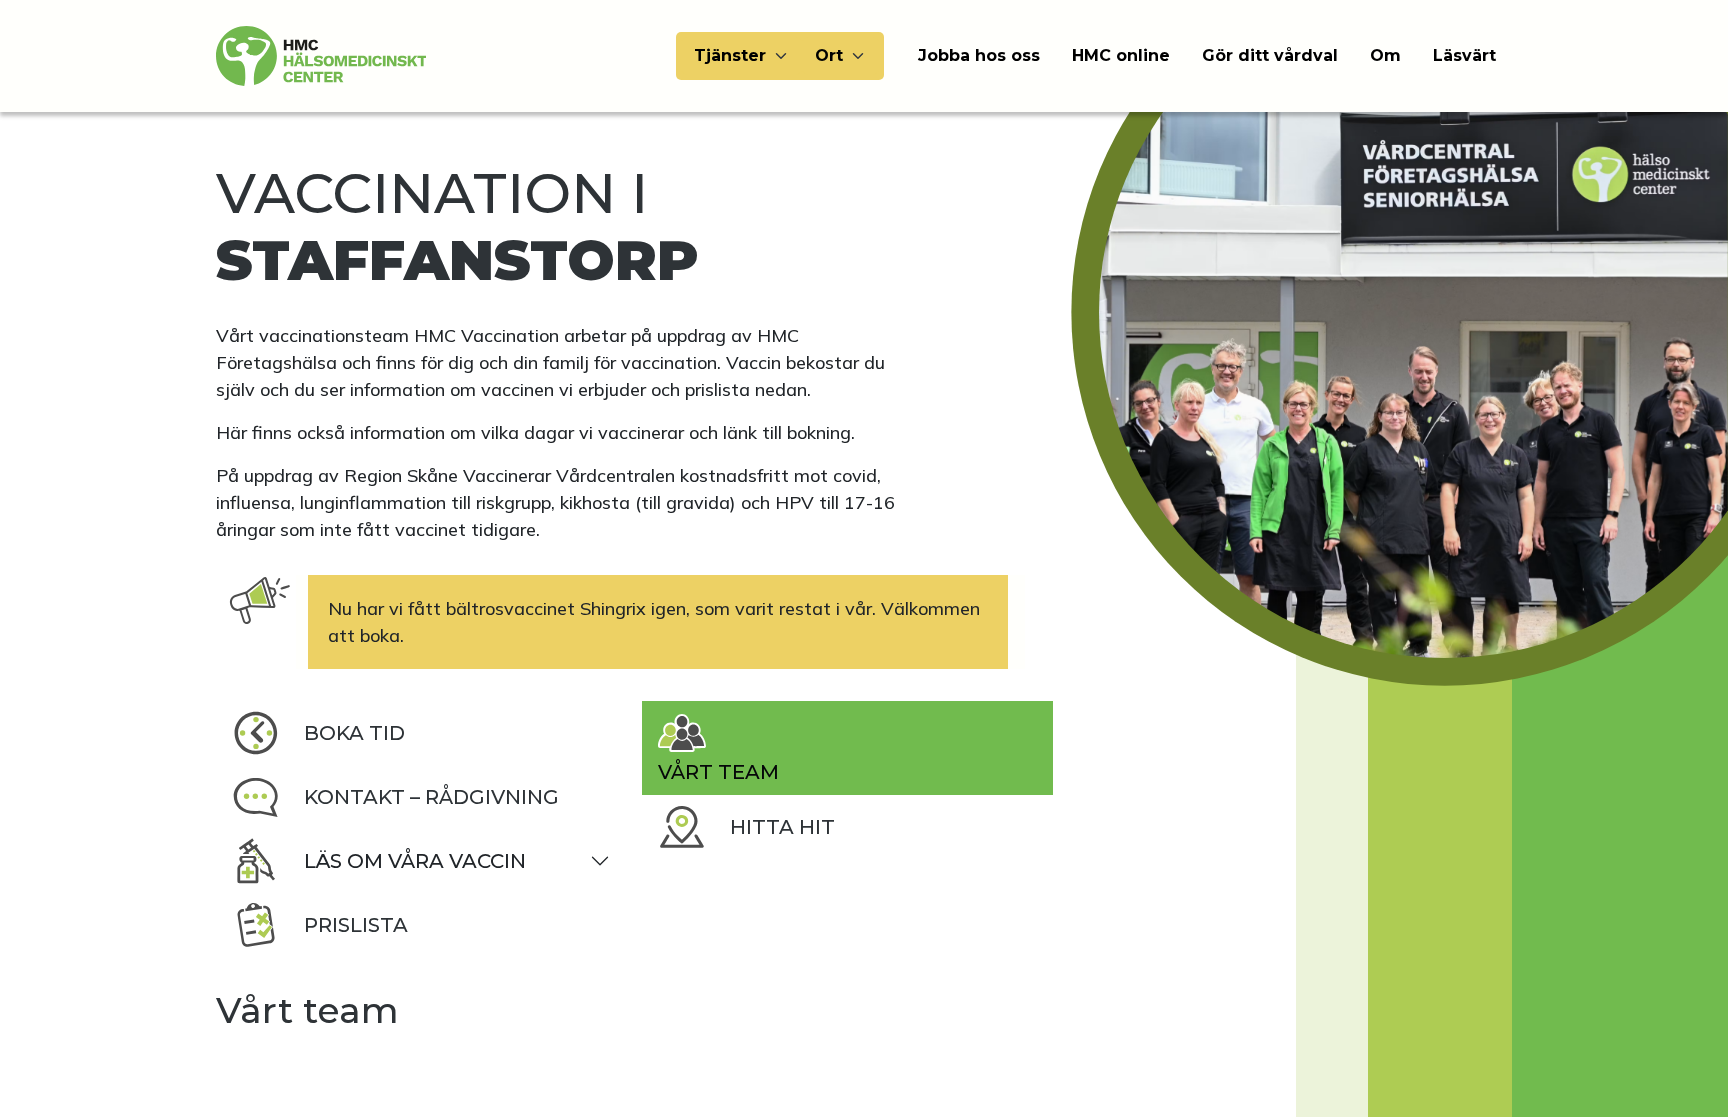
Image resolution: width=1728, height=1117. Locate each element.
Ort (829, 55)
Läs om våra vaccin (415, 861)
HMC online (1121, 55)
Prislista (356, 925)
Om (1385, 55)
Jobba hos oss (979, 55)
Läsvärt (1464, 55)
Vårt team (718, 772)
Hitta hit (782, 827)
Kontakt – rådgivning (431, 797)
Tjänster (730, 55)
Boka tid (354, 733)
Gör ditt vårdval (1270, 55)
